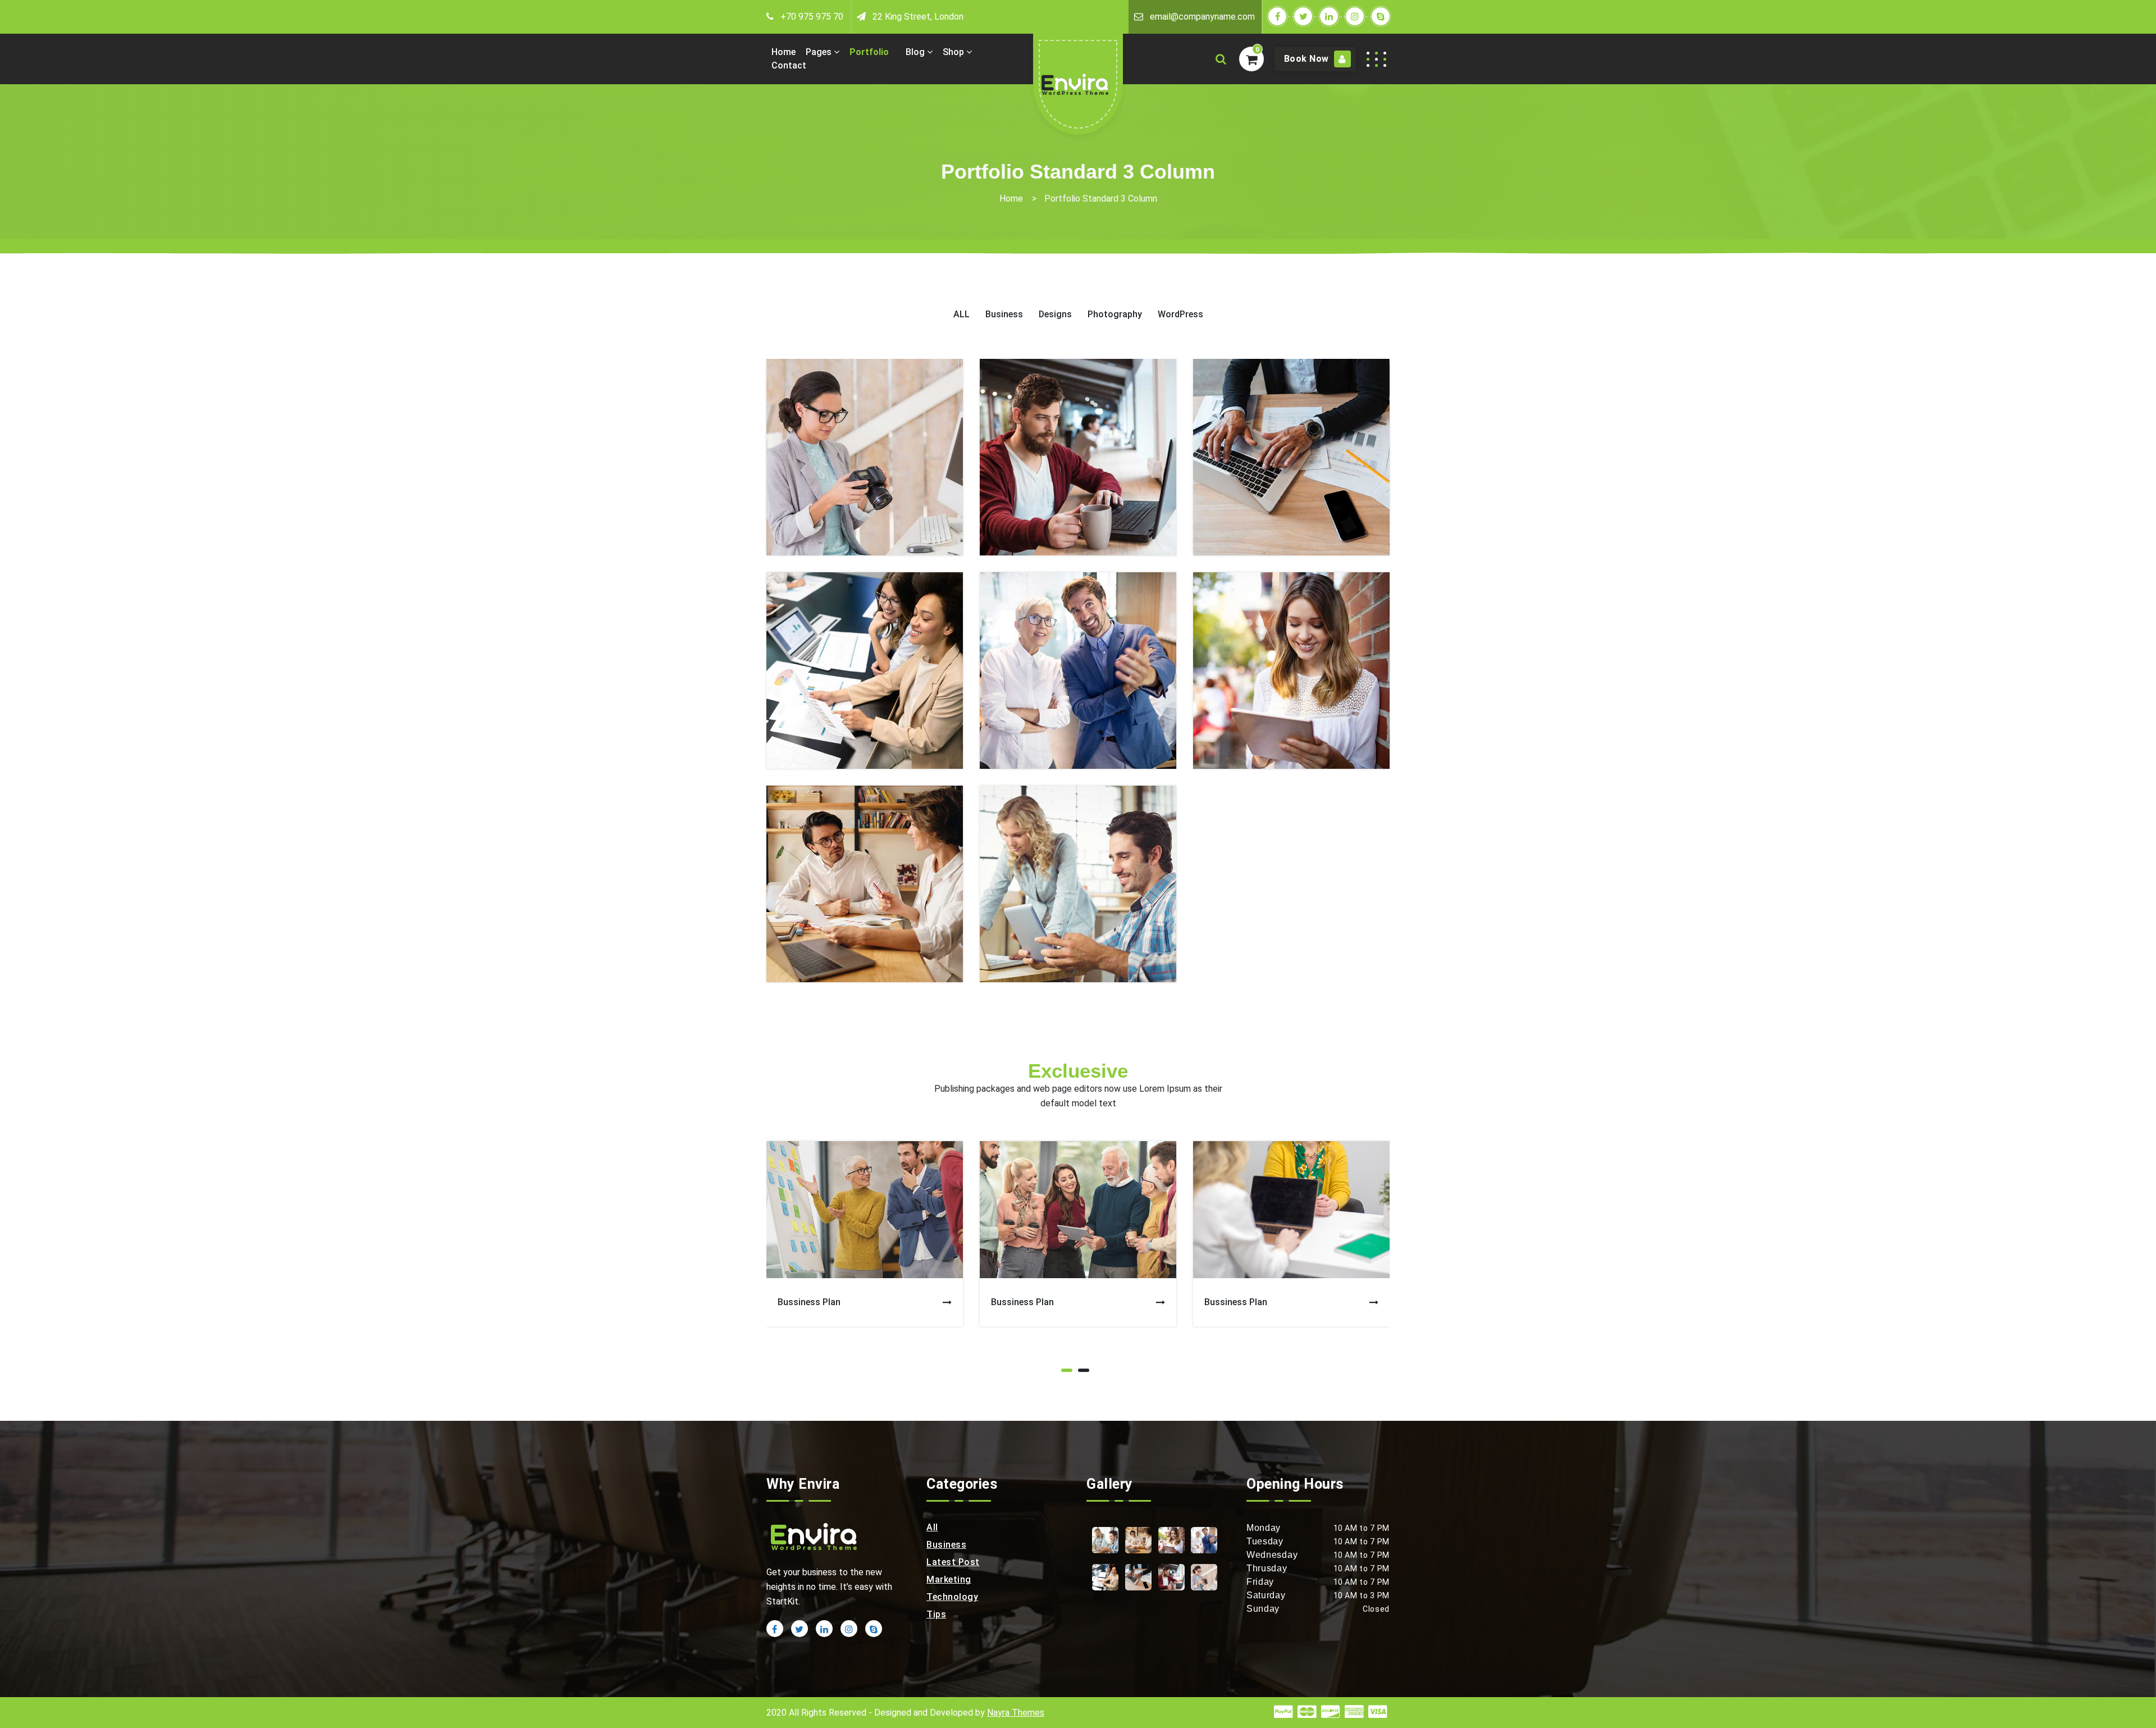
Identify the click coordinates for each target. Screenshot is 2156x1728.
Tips (936, 1614)
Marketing (949, 1579)
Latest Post (953, 1562)
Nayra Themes (1016, 1713)
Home (1011, 199)
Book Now (1308, 59)
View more (865, 452)
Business (946, 1545)
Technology (952, 1597)
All (932, 1527)
